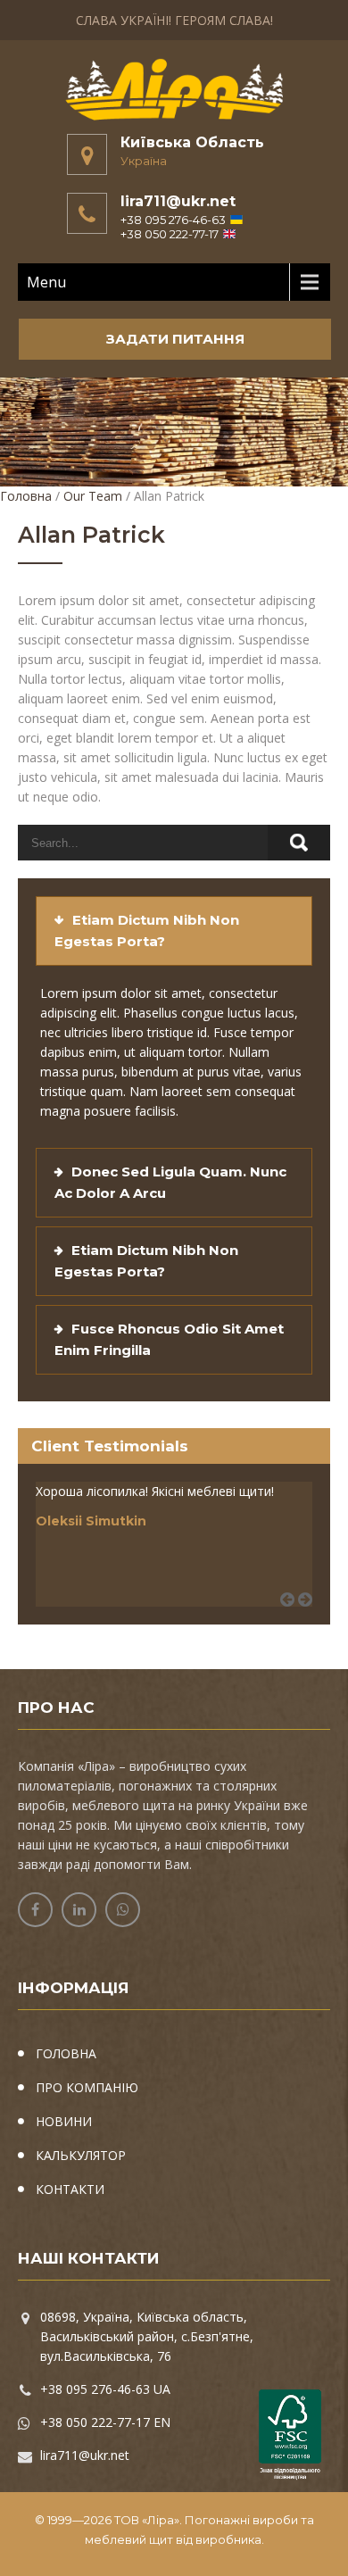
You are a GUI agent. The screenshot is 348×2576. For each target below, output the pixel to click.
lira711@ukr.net (178, 201)
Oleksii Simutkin (91, 1521)
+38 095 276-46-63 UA (105, 2389)
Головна (26, 496)
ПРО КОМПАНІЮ (87, 2087)
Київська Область (192, 142)
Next (311, 1620)
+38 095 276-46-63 (173, 220)
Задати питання (175, 339)
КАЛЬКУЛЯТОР (81, 2155)
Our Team (93, 496)
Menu (46, 282)
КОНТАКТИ (70, 2189)
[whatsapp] (123, 1910)
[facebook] (35, 1910)
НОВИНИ (64, 2121)
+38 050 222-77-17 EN (105, 2422)
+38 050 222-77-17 (170, 234)
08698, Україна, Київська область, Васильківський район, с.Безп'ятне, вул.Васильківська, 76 (147, 2336)
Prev (294, 1620)
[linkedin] (79, 1910)
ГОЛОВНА (66, 2053)
